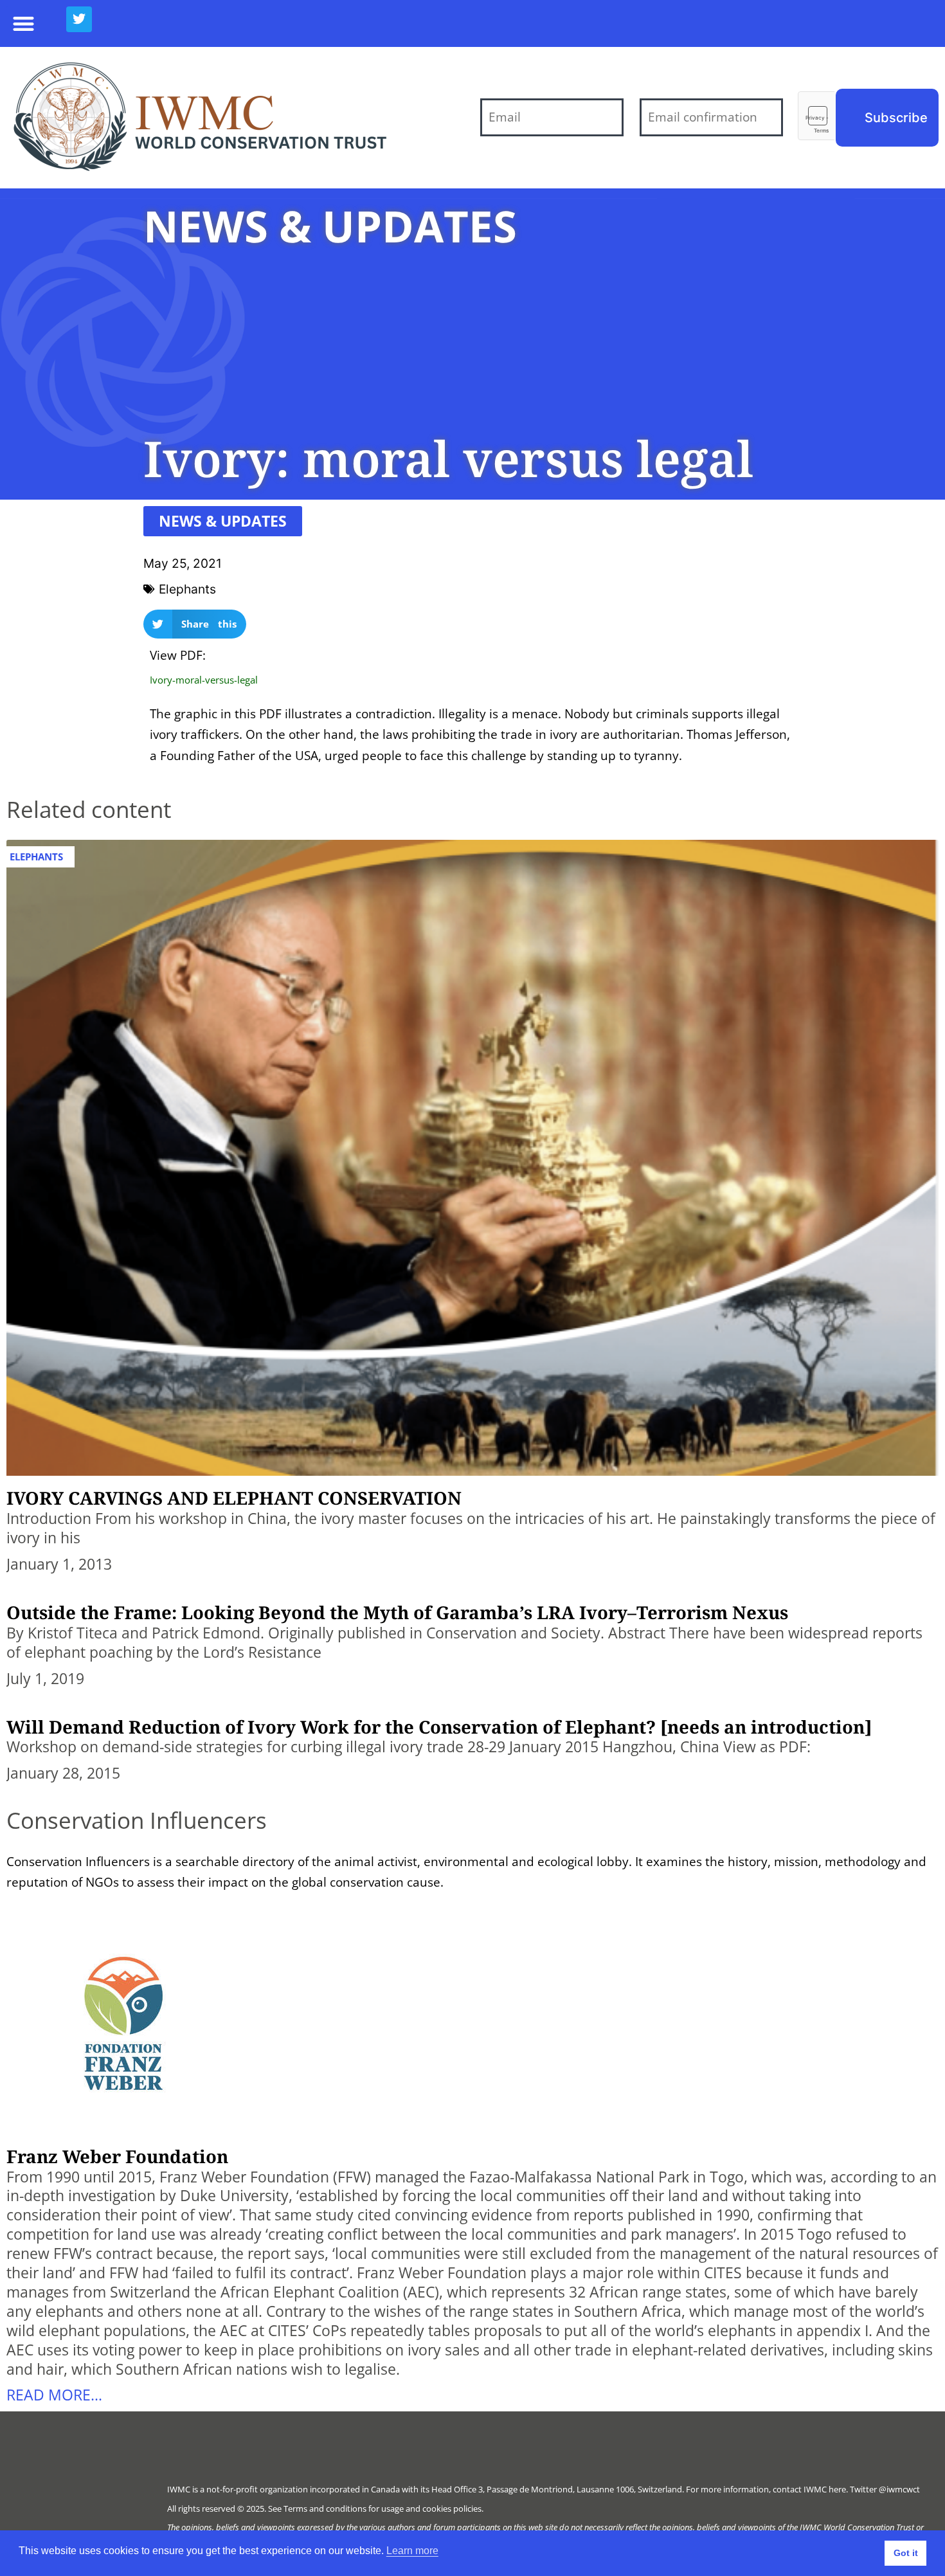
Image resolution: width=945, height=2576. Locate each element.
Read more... (54, 2395)
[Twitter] (79, 19)
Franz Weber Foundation (117, 2156)
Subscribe (896, 118)
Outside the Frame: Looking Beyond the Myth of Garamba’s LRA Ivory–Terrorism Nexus (397, 1612)
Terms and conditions (325, 2508)
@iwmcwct (899, 2489)
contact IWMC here (809, 2489)
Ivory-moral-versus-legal (204, 680)
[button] (23, 23)
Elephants (187, 589)
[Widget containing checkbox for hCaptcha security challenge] (817, 116)
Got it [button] (906, 2553)
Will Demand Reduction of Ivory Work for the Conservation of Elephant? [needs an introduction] (439, 1727)
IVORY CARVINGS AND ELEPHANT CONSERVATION (234, 1498)
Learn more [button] (412, 2551)
